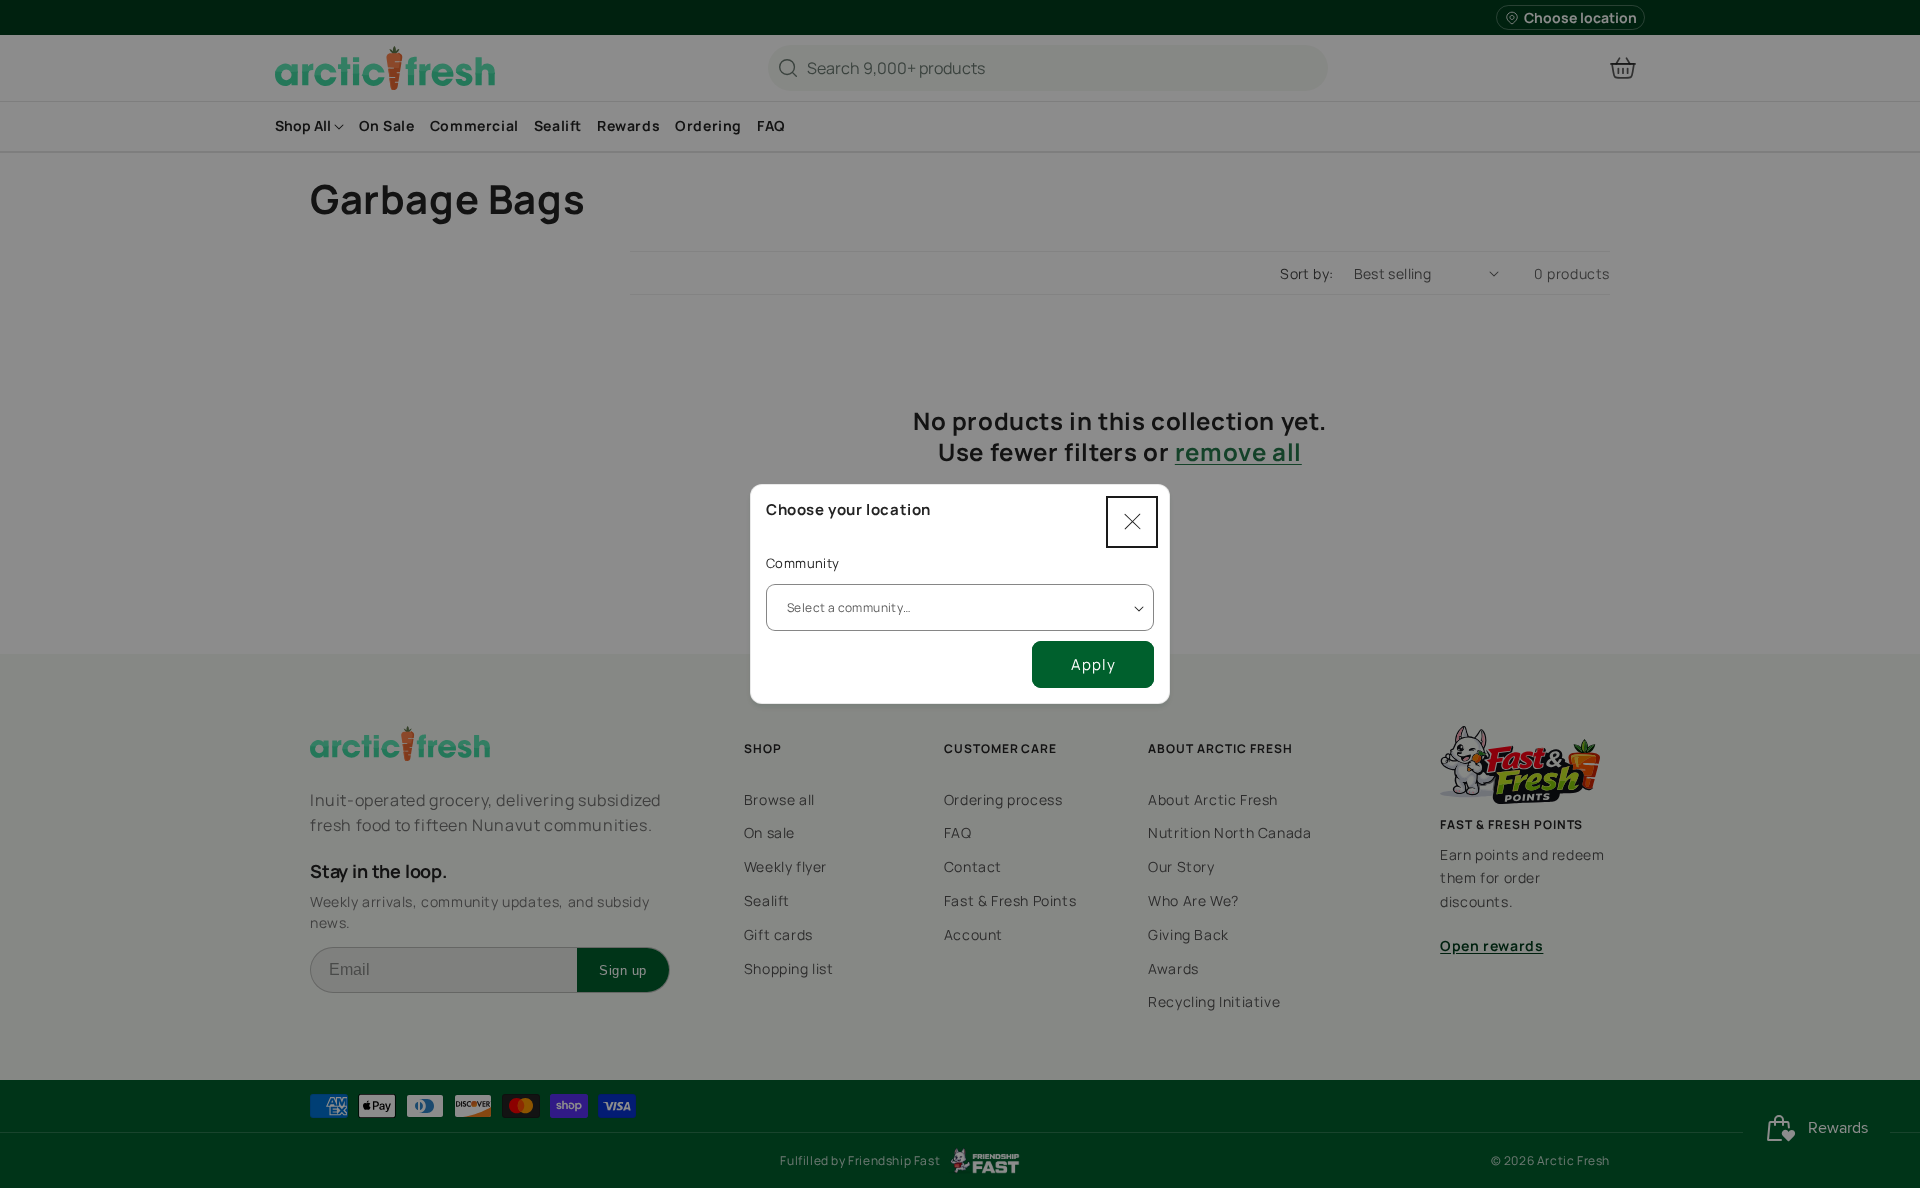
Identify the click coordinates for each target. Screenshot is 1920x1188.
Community (803, 563)
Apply (1093, 664)
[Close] (1132, 522)
